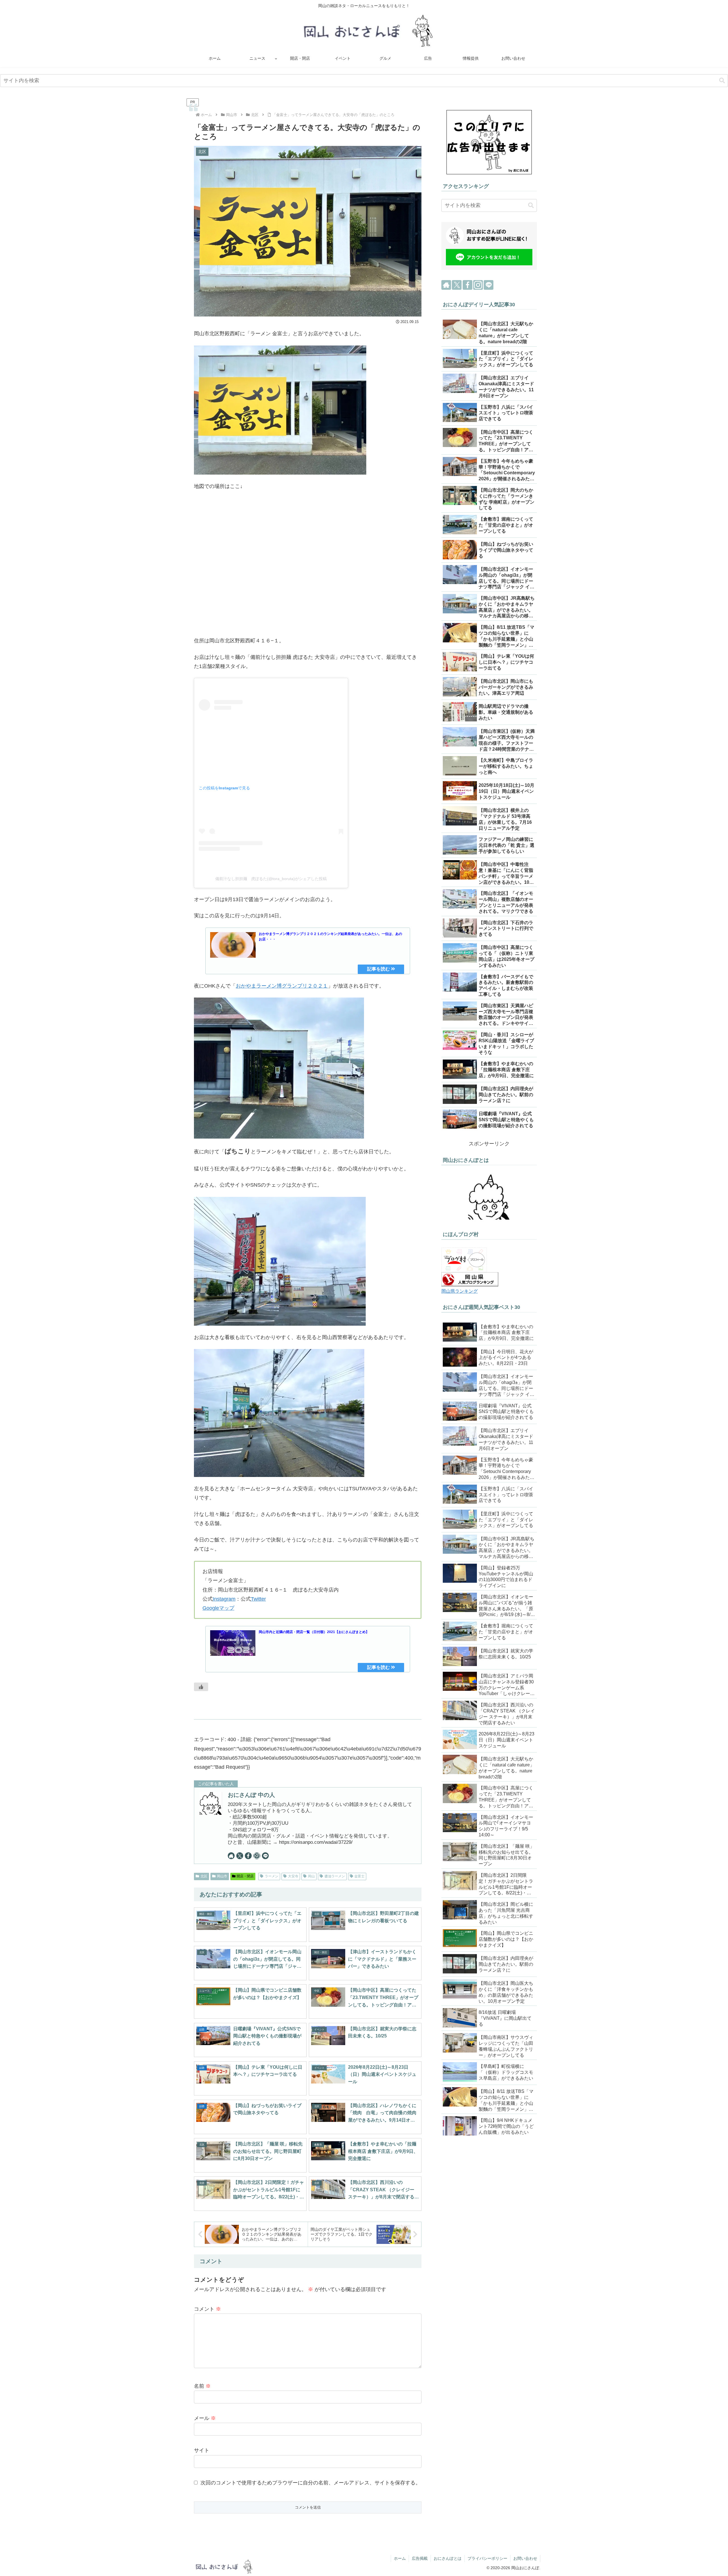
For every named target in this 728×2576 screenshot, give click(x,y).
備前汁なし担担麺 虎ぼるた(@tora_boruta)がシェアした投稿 (271, 879)
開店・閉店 (245, 1876)
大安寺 (293, 1876)
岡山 (311, 1876)
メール (205, 2418)
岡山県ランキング (460, 1291)
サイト (202, 2450)
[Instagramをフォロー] (257, 1856)
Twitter (258, 1599)
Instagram (224, 1599)
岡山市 (222, 1876)
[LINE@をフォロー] (265, 1856)
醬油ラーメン (335, 1876)
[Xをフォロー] (240, 1856)
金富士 (359, 1876)
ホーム (400, 2558)
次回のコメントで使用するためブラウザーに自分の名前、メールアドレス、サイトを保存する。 (311, 2483)
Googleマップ (218, 1608)
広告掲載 (420, 2558)
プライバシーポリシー (487, 2558)
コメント (207, 2309)
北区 (204, 1876)
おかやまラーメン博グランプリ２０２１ (282, 986)
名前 (202, 2386)
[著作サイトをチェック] (231, 1856)
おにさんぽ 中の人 (251, 1795)
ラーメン (272, 1876)
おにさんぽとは (448, 2558)
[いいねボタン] (201, 1687)
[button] (722, 81)
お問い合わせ (525, 2558)
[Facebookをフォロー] (248, 1856)
